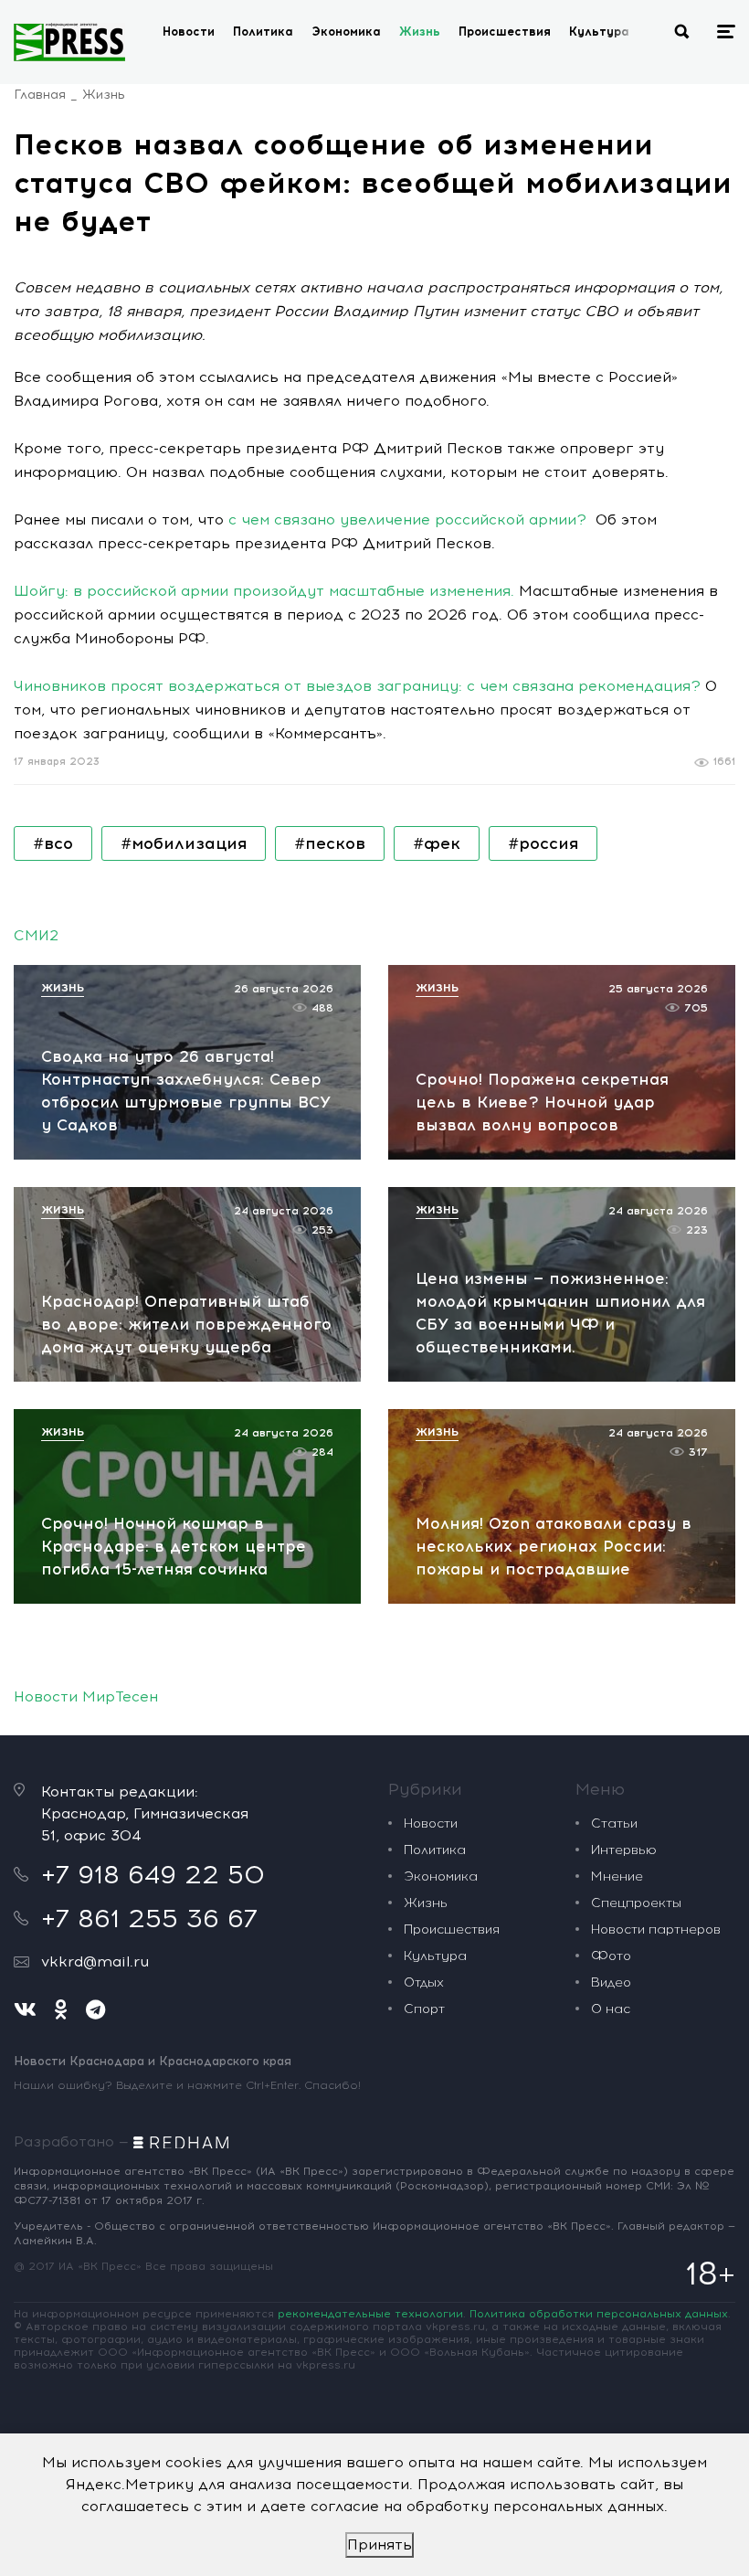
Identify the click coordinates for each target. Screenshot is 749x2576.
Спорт (424, 2009)
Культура (599, 32)
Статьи (614, 1823)
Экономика (346, 32)
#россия (543, 843)
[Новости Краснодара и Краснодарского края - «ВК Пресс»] (69, 42)
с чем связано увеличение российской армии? (407, 519)
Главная (40, 95)
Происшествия (505, 32)
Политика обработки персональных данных (599, 2314)
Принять (380, 2544)
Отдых (424, 1982)
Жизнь (420, 32)
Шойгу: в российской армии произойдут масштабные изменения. (264, 591)
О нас (611, 2009)
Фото (611, 1956)
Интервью (624, 1850)
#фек (437, 843)
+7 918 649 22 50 (153, 1874)
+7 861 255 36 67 (149, 1918)
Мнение (617, 1876)
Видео (611, 1982)
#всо (53, 843)
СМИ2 (36, 935)
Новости (189, 32)
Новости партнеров (656, 1929)
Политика (263, 32)
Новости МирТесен (86, 1696)
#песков (330, 843)
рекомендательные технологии (370, 2314)
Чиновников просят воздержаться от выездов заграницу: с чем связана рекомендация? (357, 686)
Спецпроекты (636, 1903)
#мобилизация (184, 843)
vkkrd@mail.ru (95, 1961)
